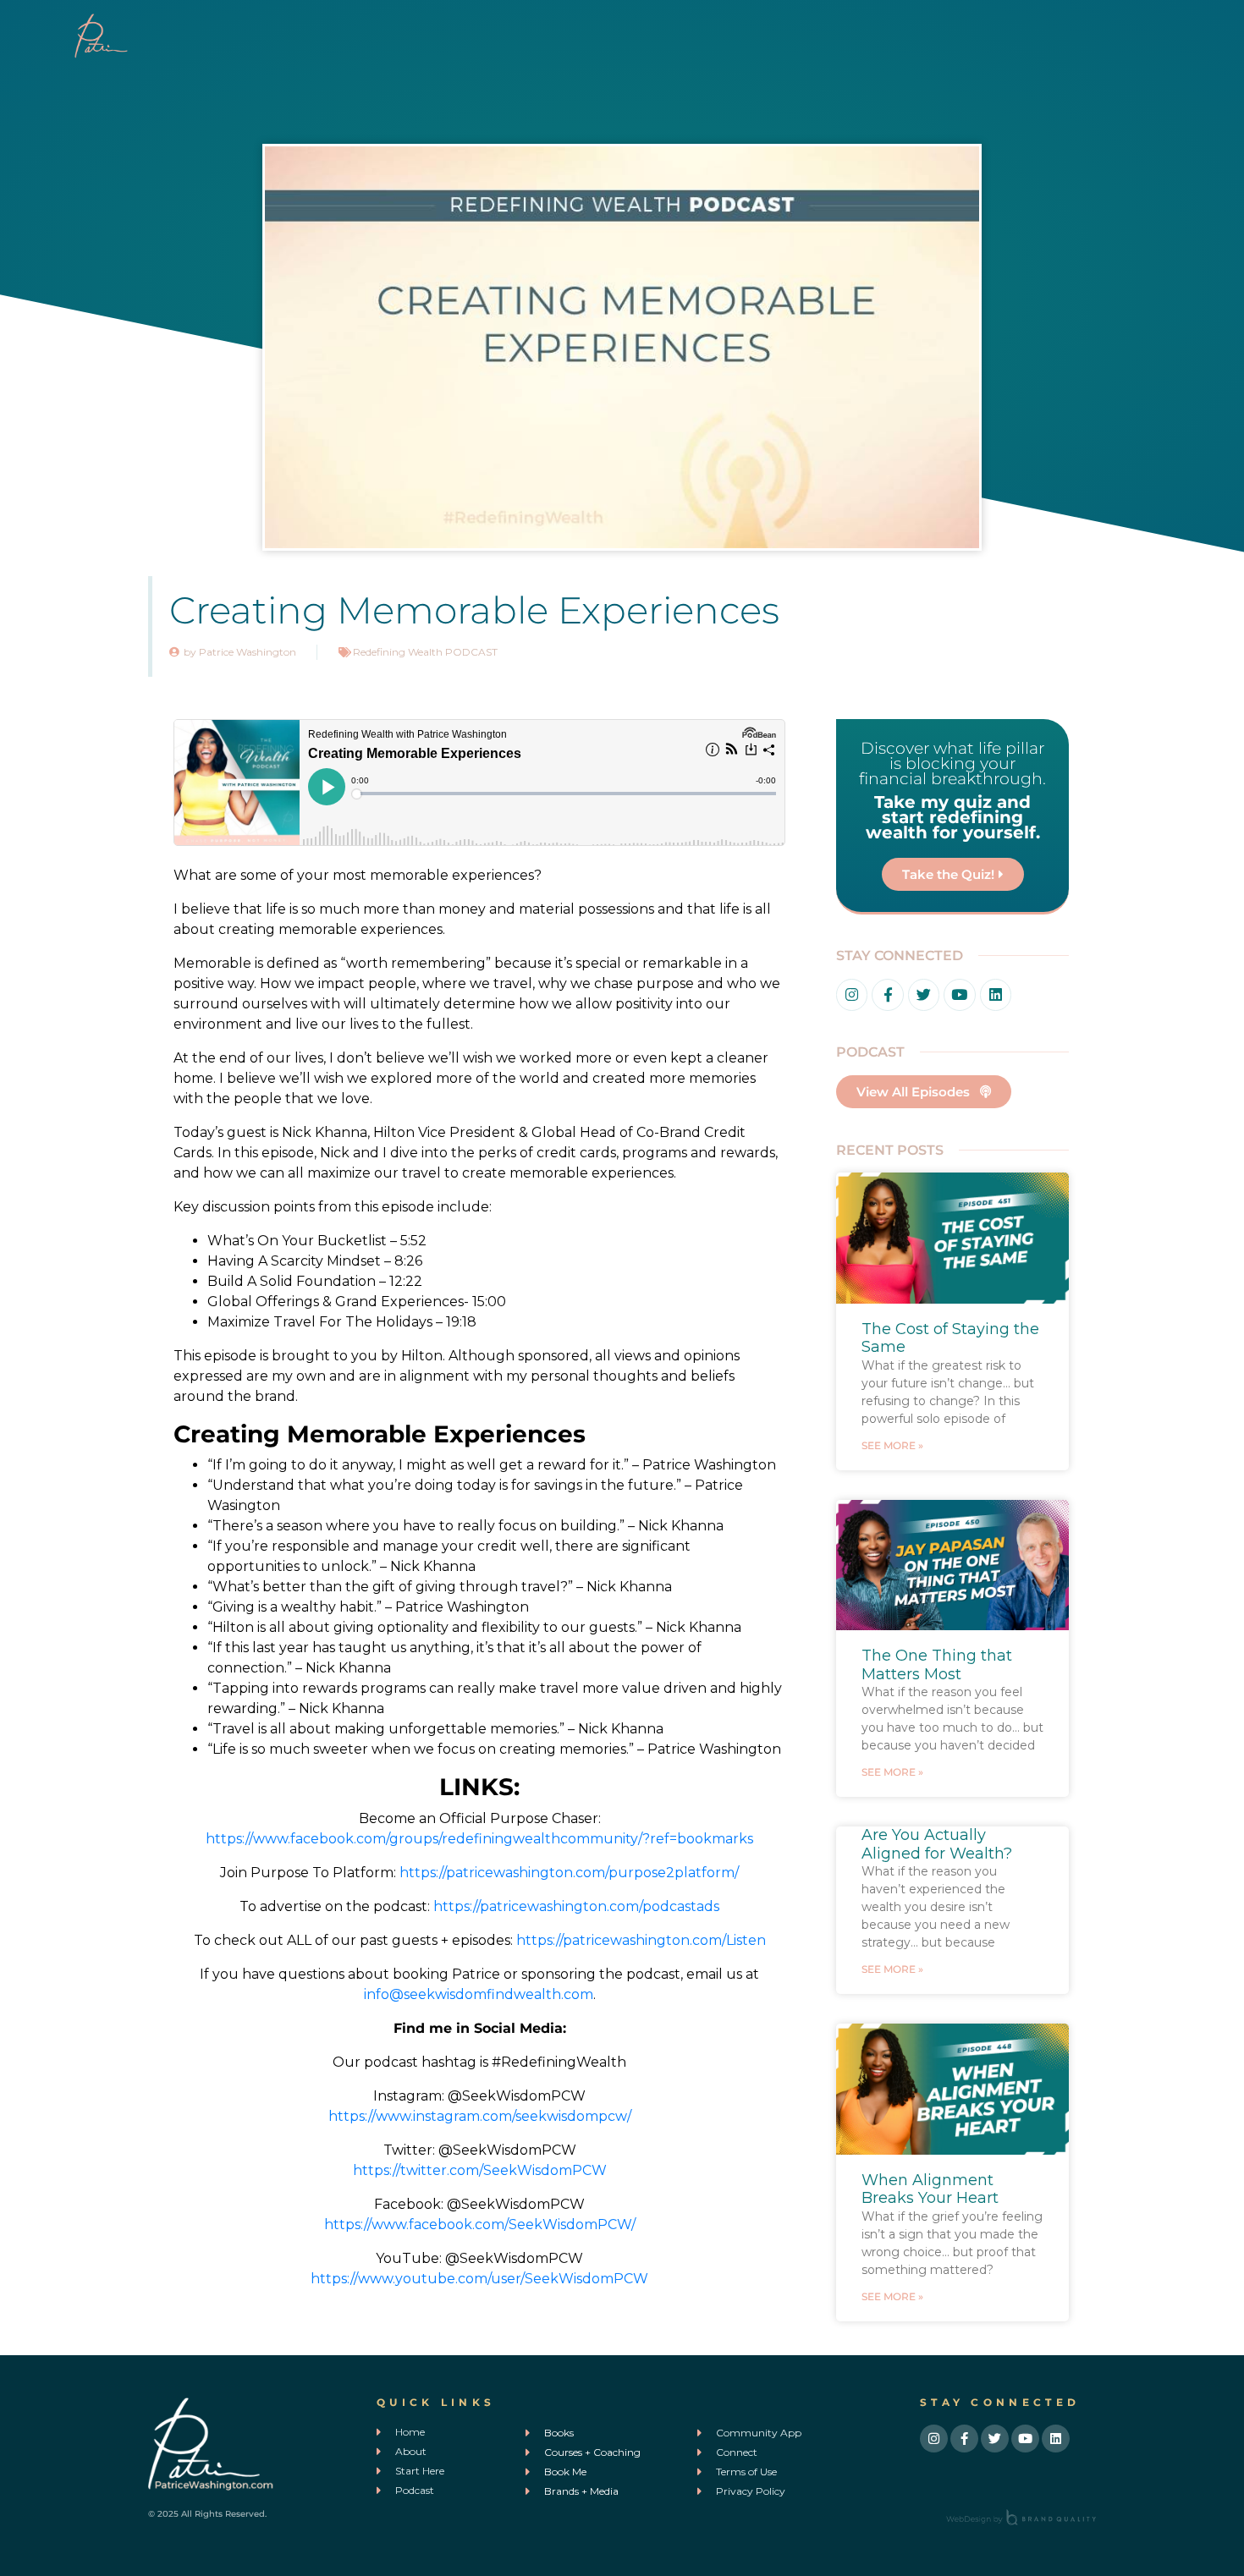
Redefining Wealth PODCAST (425, 652)
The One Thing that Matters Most (937, 1665)
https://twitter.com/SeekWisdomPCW (480, 2170)
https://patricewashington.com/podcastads (576, 1906)
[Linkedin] (996, 994)
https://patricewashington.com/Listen (641, 1940)
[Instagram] (852, 994)
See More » (892, 1445)
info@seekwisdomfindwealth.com (479, 1994)
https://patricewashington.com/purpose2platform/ (569, 1873)
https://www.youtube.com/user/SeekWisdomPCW (479, 2279)
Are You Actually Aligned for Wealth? (937, 1844)
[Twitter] (924, 994)
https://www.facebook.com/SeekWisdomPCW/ (480, 2224)
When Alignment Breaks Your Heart (930, 2189)
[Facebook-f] (887, 994)
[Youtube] (959, 994)
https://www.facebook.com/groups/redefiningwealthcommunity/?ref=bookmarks (479, 1839)
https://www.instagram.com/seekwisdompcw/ (480, 2116)
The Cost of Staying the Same (950, 1338)
